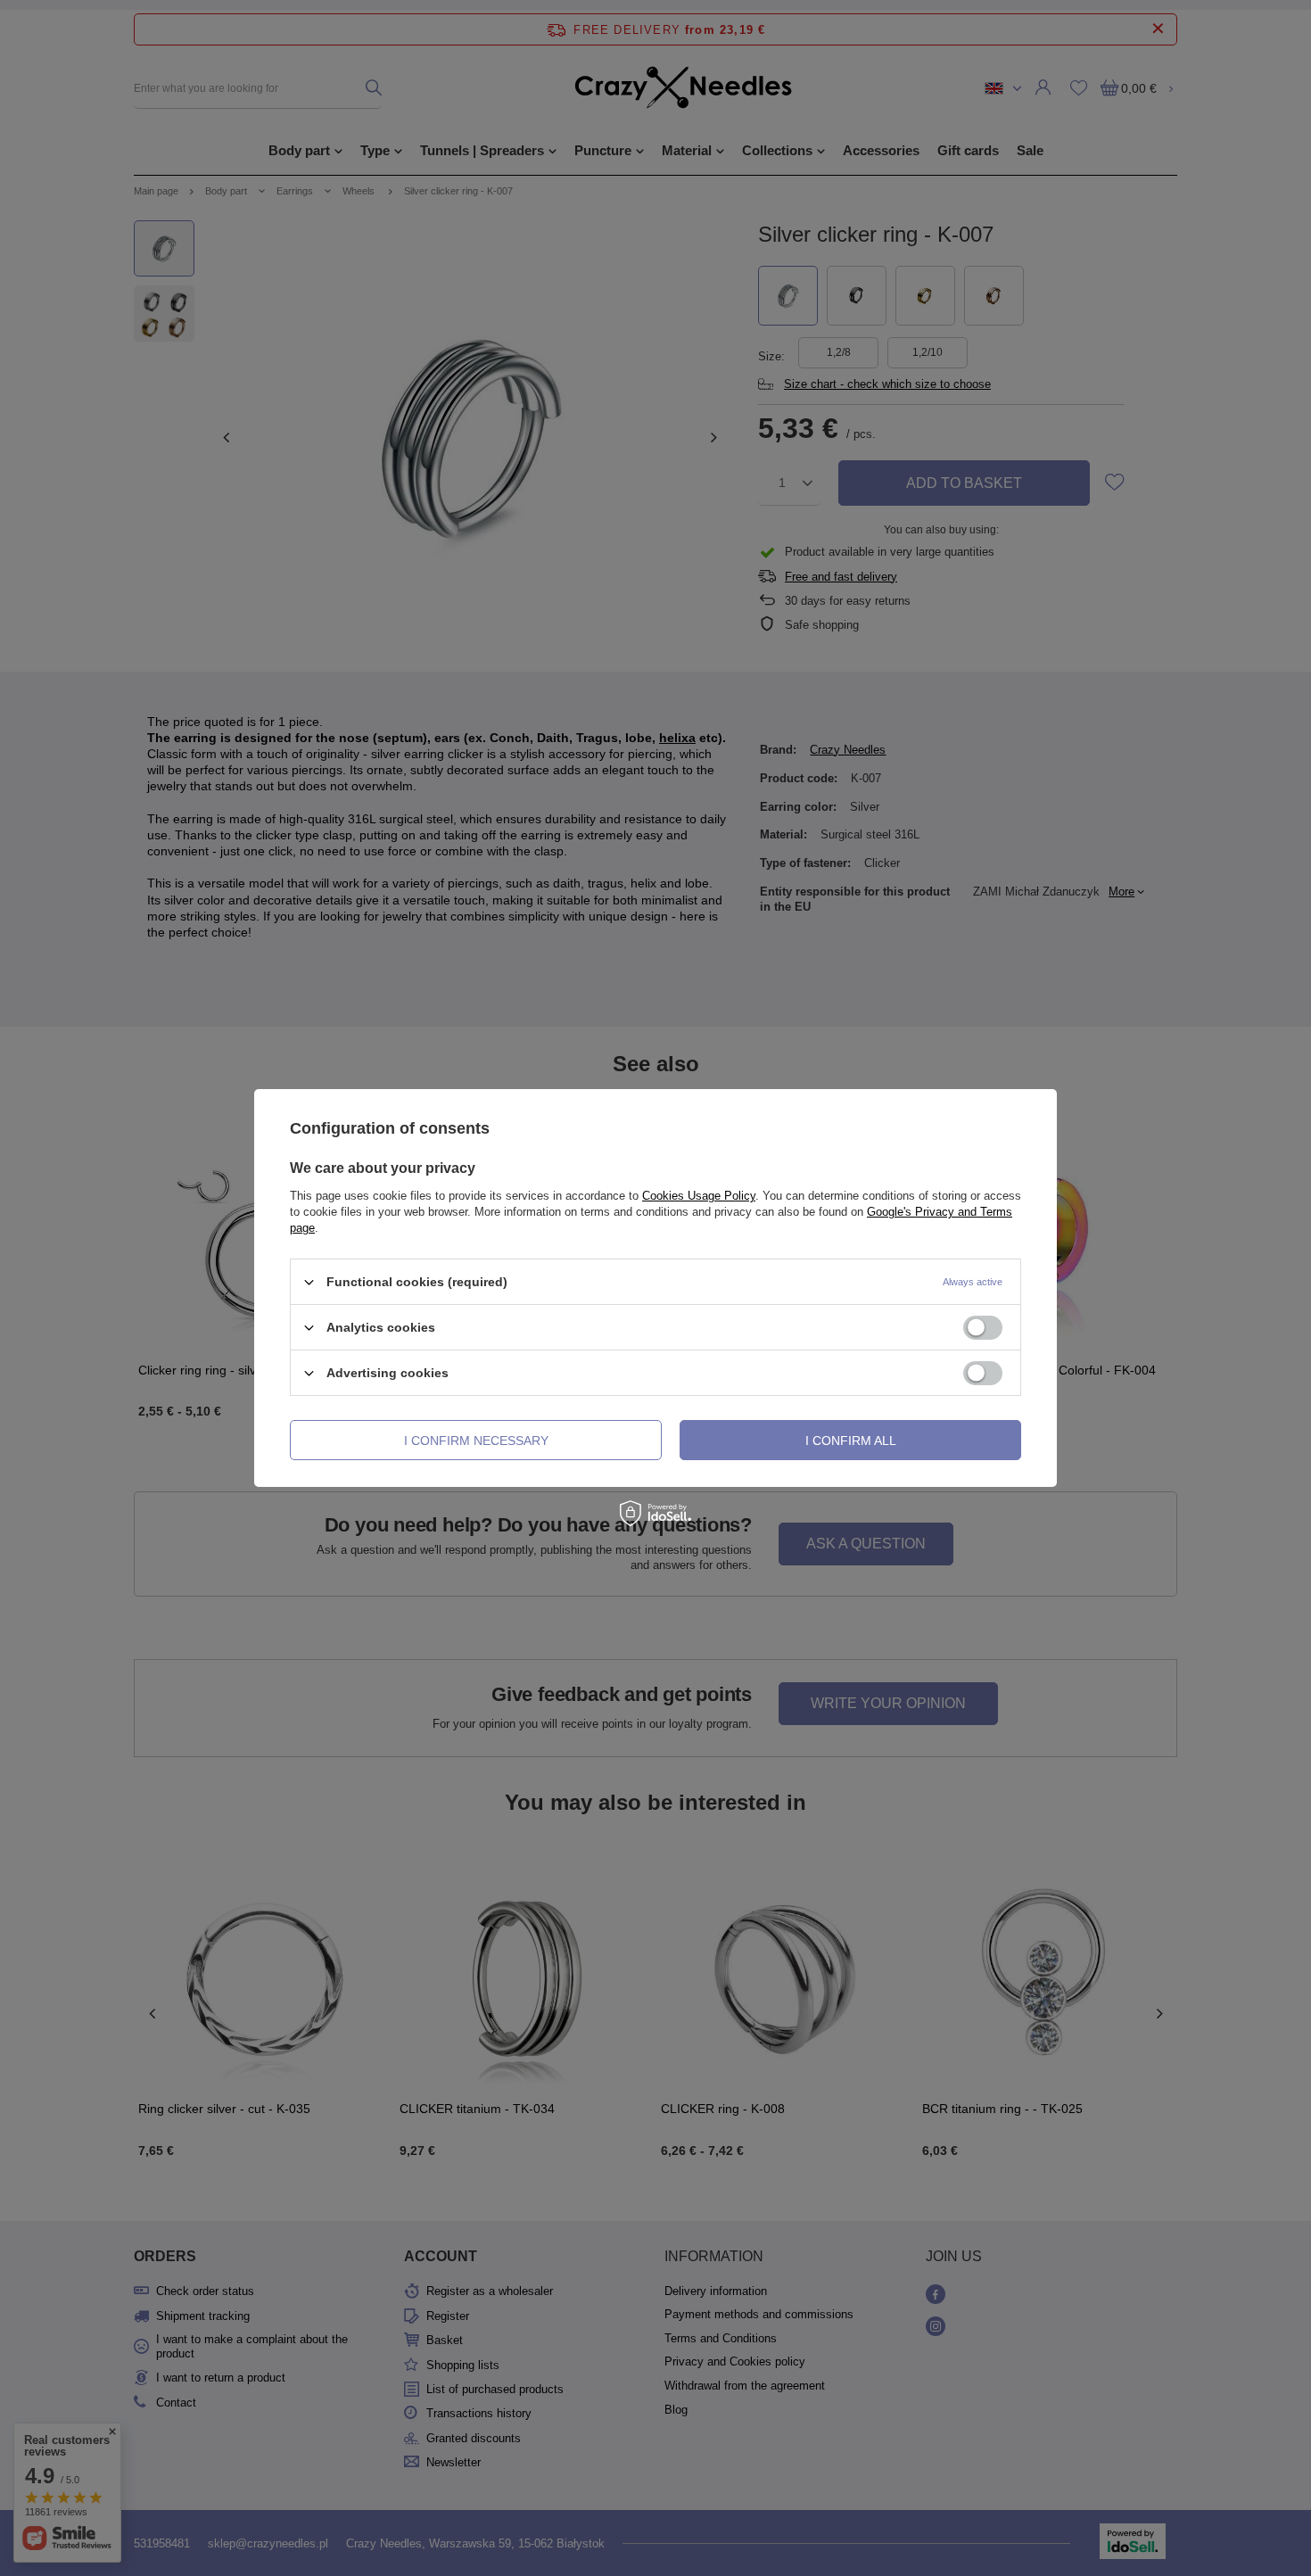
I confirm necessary (476, 1440)
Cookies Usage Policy (699, 1196)
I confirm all (851, 1440)
